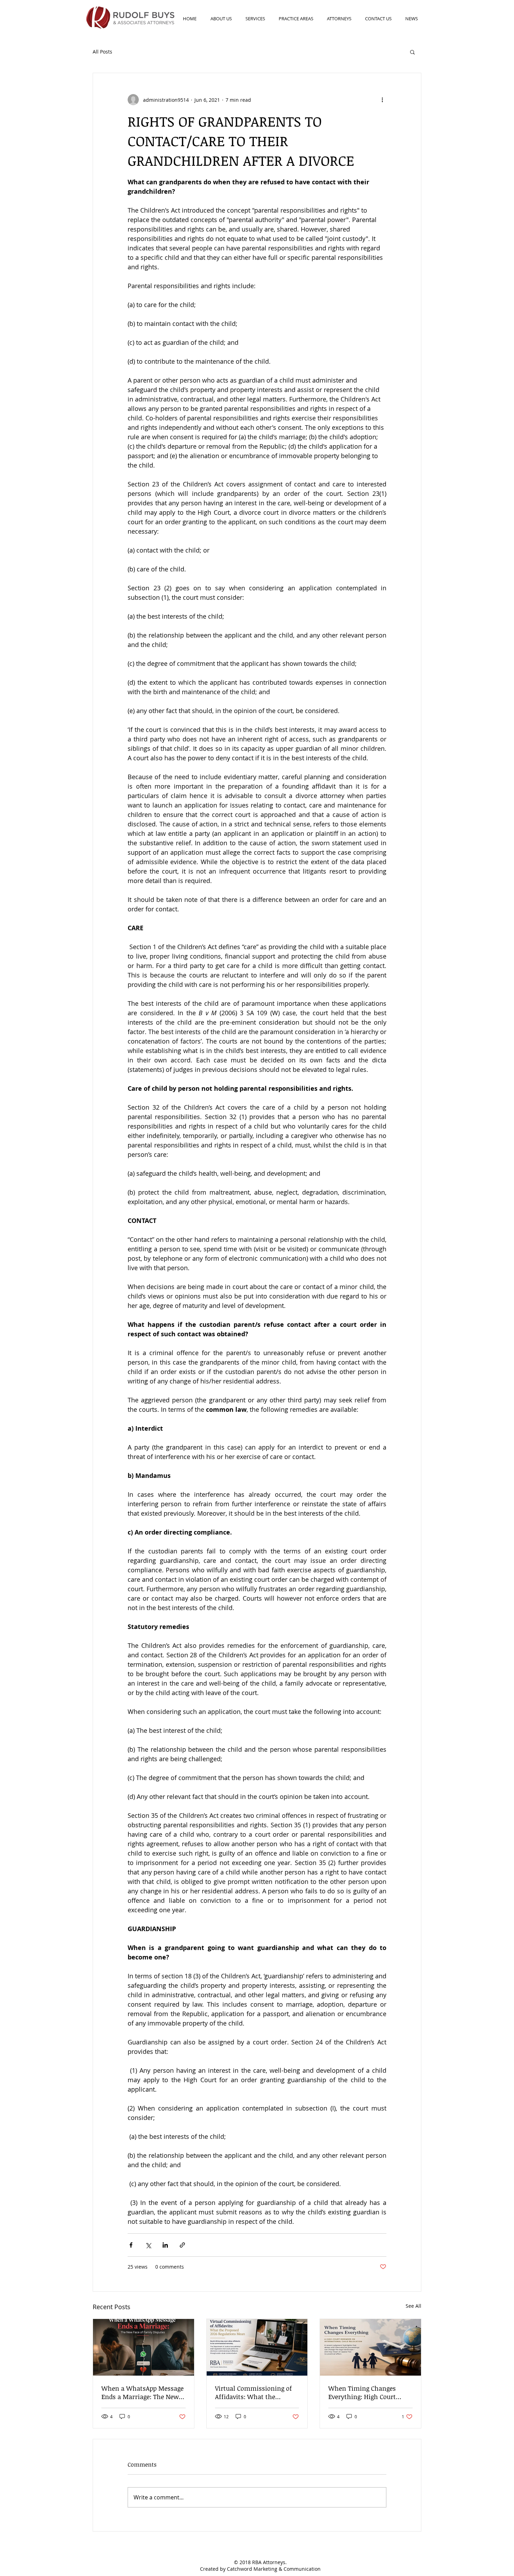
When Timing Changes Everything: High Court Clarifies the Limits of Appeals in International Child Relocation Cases (365, 2392)
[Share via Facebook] (131, 2245)
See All (413, 2306)
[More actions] (382, 100)
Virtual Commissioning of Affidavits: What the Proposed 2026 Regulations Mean (254, 2392)
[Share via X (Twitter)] (148, 2245)
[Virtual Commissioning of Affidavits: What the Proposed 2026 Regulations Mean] (257, 2347)
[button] (412, 52)
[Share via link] (182, 2245)
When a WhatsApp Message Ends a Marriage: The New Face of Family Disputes (142, 2392)
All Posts (102, 52)
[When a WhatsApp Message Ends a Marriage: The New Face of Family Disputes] (144, 2347)
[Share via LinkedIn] (165, 2245)
